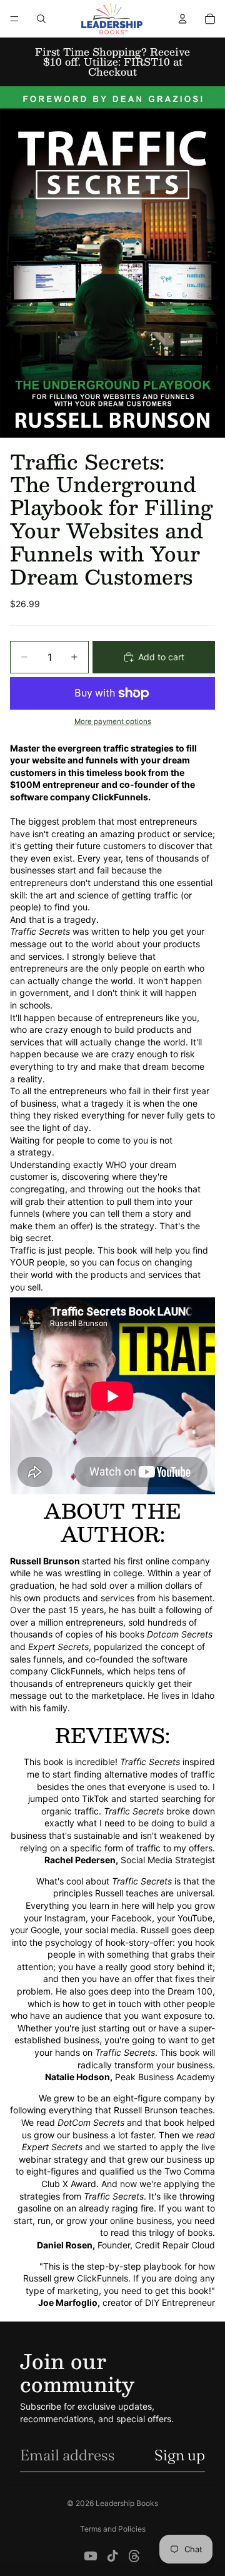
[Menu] (14, 19)
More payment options (113, 722)
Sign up (180, 2455)
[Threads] (134, 2556)
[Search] (41, 19)
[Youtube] (91, 2556)
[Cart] (210, 19)
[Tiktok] (112, 2556)
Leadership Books (127, 2503)
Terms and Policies (113, 2529)
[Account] (182, 19)
